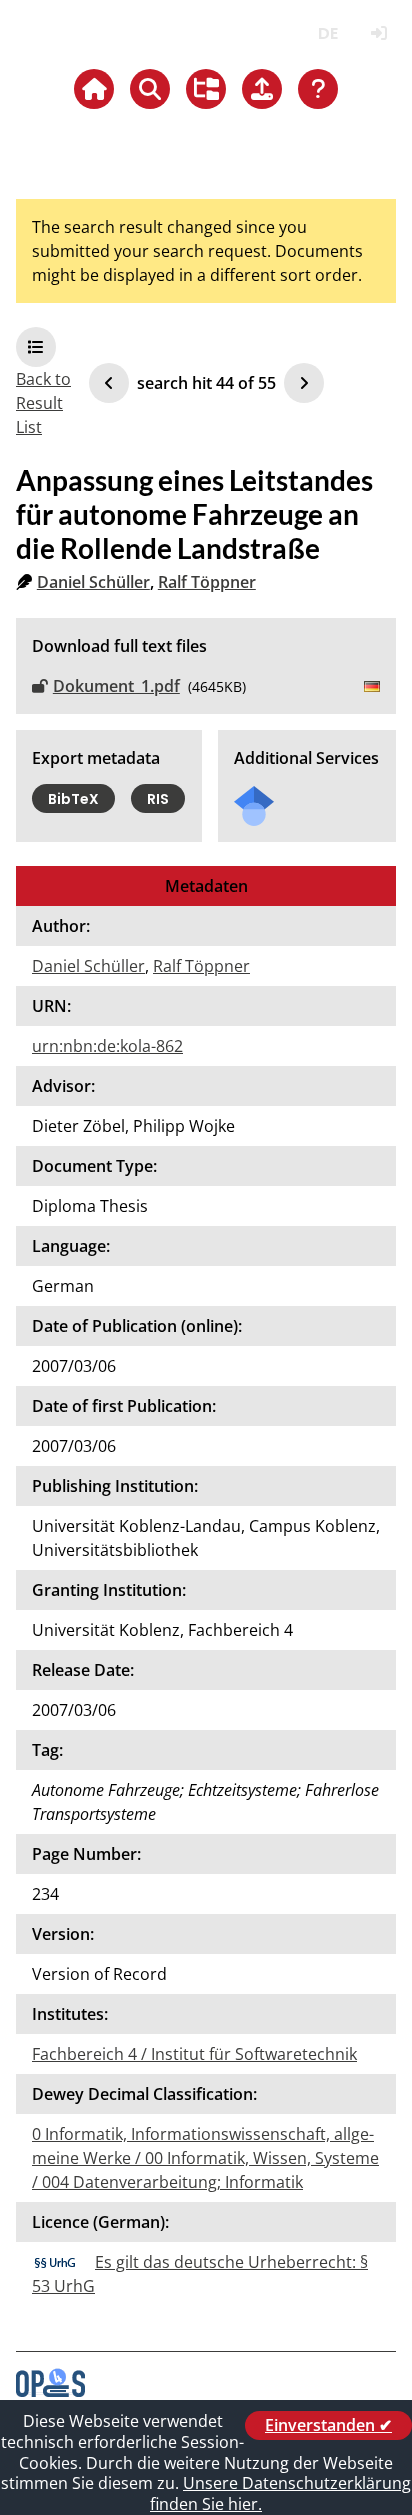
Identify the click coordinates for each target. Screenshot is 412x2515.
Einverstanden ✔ (328, 2425)
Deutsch (327, 33)
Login (378, 33)
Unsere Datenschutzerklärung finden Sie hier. (280, 2493)
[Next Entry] (304, 383)
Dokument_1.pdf (116, 686)
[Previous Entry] (109, 383)
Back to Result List (43, 403)
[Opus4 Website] (50, 2391)
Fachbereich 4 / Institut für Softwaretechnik (194, 2054)
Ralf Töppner (207, 582)
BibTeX (73, 799)
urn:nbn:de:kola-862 (107, 1046)
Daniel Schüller (93, 582)
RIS (158, 799)
